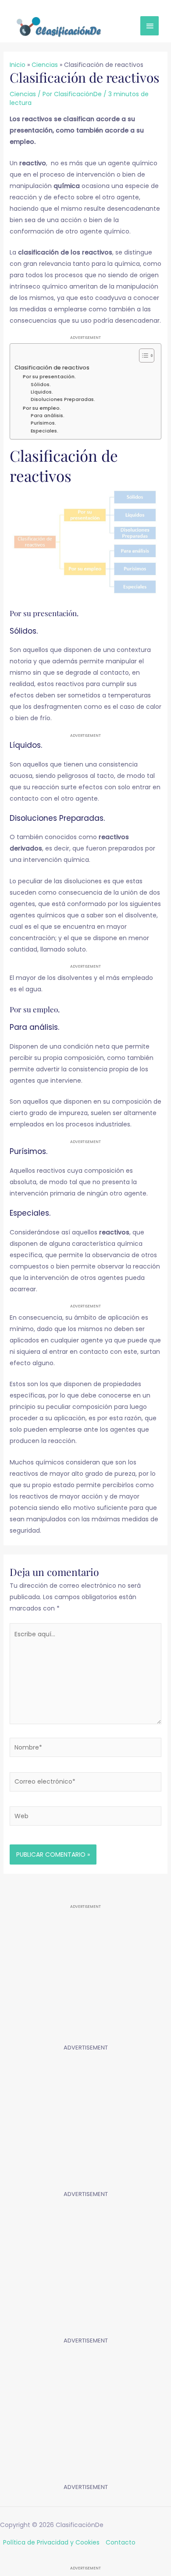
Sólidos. (41, 385)
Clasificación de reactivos (52, 368)
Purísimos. (43, 423)
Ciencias (23, 94)
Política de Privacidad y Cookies (51, 2542)
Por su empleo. (42, 408)
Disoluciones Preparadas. (63, 399)
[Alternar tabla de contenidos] (142, 356)
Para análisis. (48, 416)
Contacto (121, 2542)
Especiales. (45, 431)
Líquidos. (42, 392)
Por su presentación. (49, 376)
